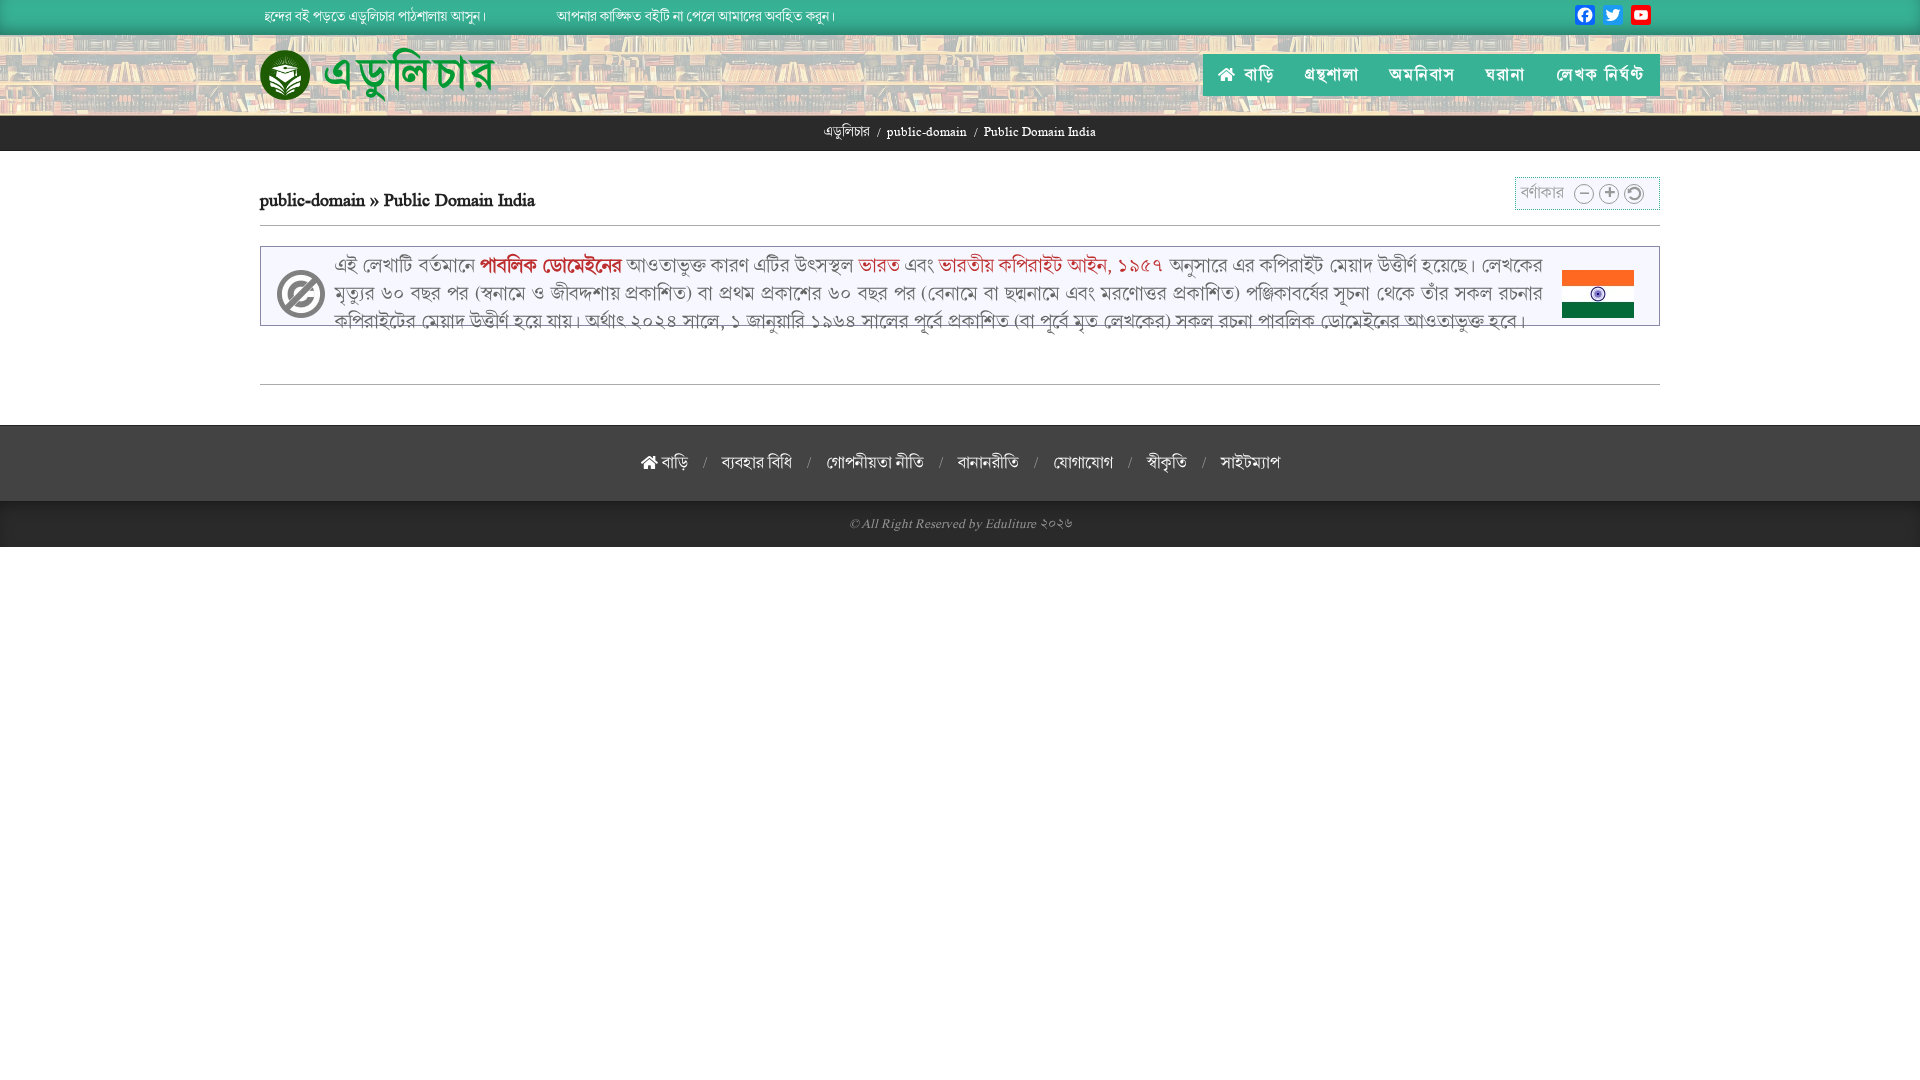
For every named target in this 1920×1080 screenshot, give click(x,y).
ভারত (879, 266)
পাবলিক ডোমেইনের (551, 266)
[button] (1584, 194)
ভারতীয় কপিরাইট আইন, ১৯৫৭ (1051, 266)
